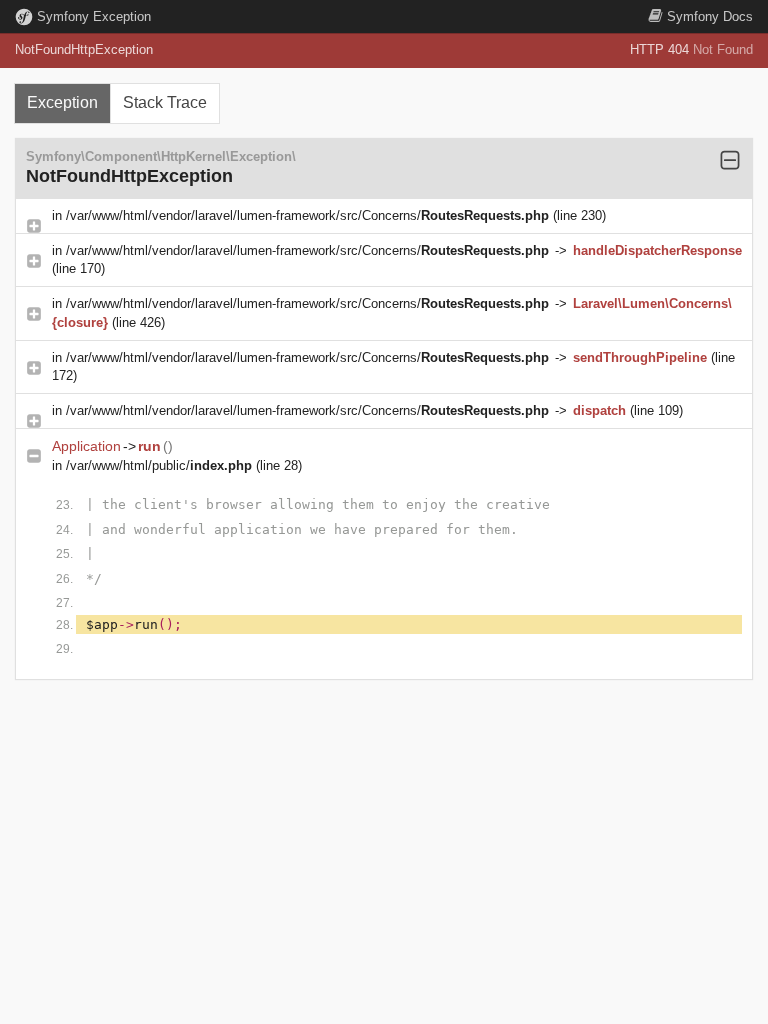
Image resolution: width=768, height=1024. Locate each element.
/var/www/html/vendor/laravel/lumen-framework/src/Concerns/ (307, 215)
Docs (710, 16)
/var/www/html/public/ (159, 465)
